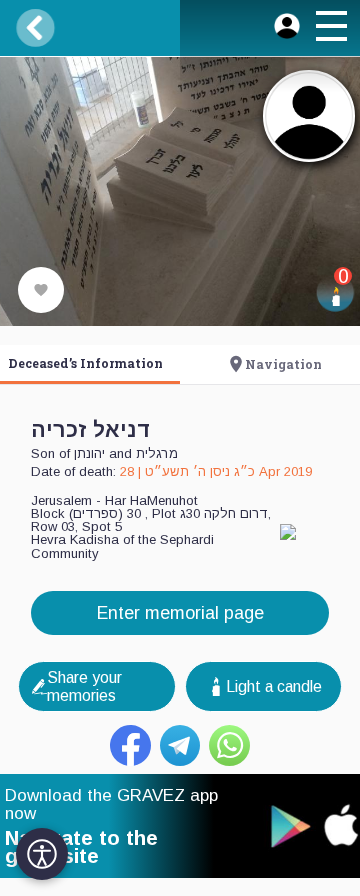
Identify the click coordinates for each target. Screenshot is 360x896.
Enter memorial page (180, 613)
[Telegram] (180, 745)
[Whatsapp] (229, 745)
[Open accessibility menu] (42, 854)
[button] (331, 29)
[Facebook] (130, 745)
